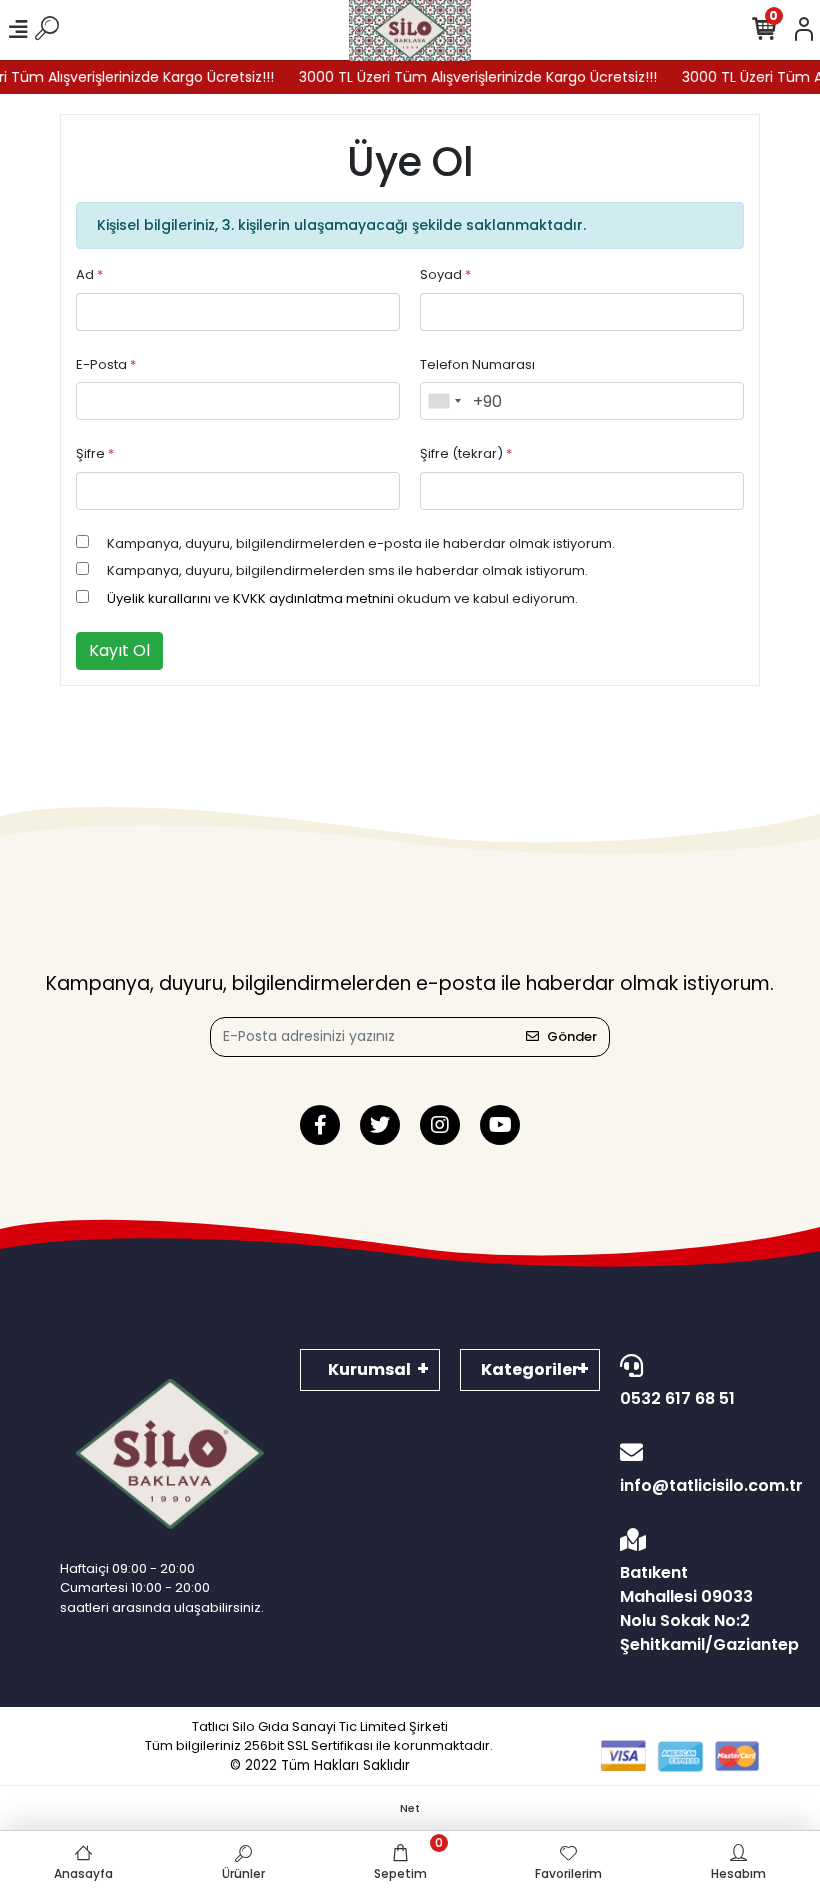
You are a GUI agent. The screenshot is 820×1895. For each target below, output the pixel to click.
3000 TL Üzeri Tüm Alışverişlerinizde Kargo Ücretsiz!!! (463, 77)
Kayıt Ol (119, 650)
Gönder (572, 1036)
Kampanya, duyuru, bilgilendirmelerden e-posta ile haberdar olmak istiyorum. (361, 543)
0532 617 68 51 (677, 1398)
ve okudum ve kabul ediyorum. (342, 598)
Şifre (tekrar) (466, 453)
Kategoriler (530, 1369)
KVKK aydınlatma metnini (313, 598)
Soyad (445, 274)
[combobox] (444, 401)
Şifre (95, 453)
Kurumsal (369, 1369)
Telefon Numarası (477, 364)
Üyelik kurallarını (159, 598)
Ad (89, 274)
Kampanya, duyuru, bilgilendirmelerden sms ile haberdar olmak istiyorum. (347, 570)
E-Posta (106, 364)
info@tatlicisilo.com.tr (690, 1485)
